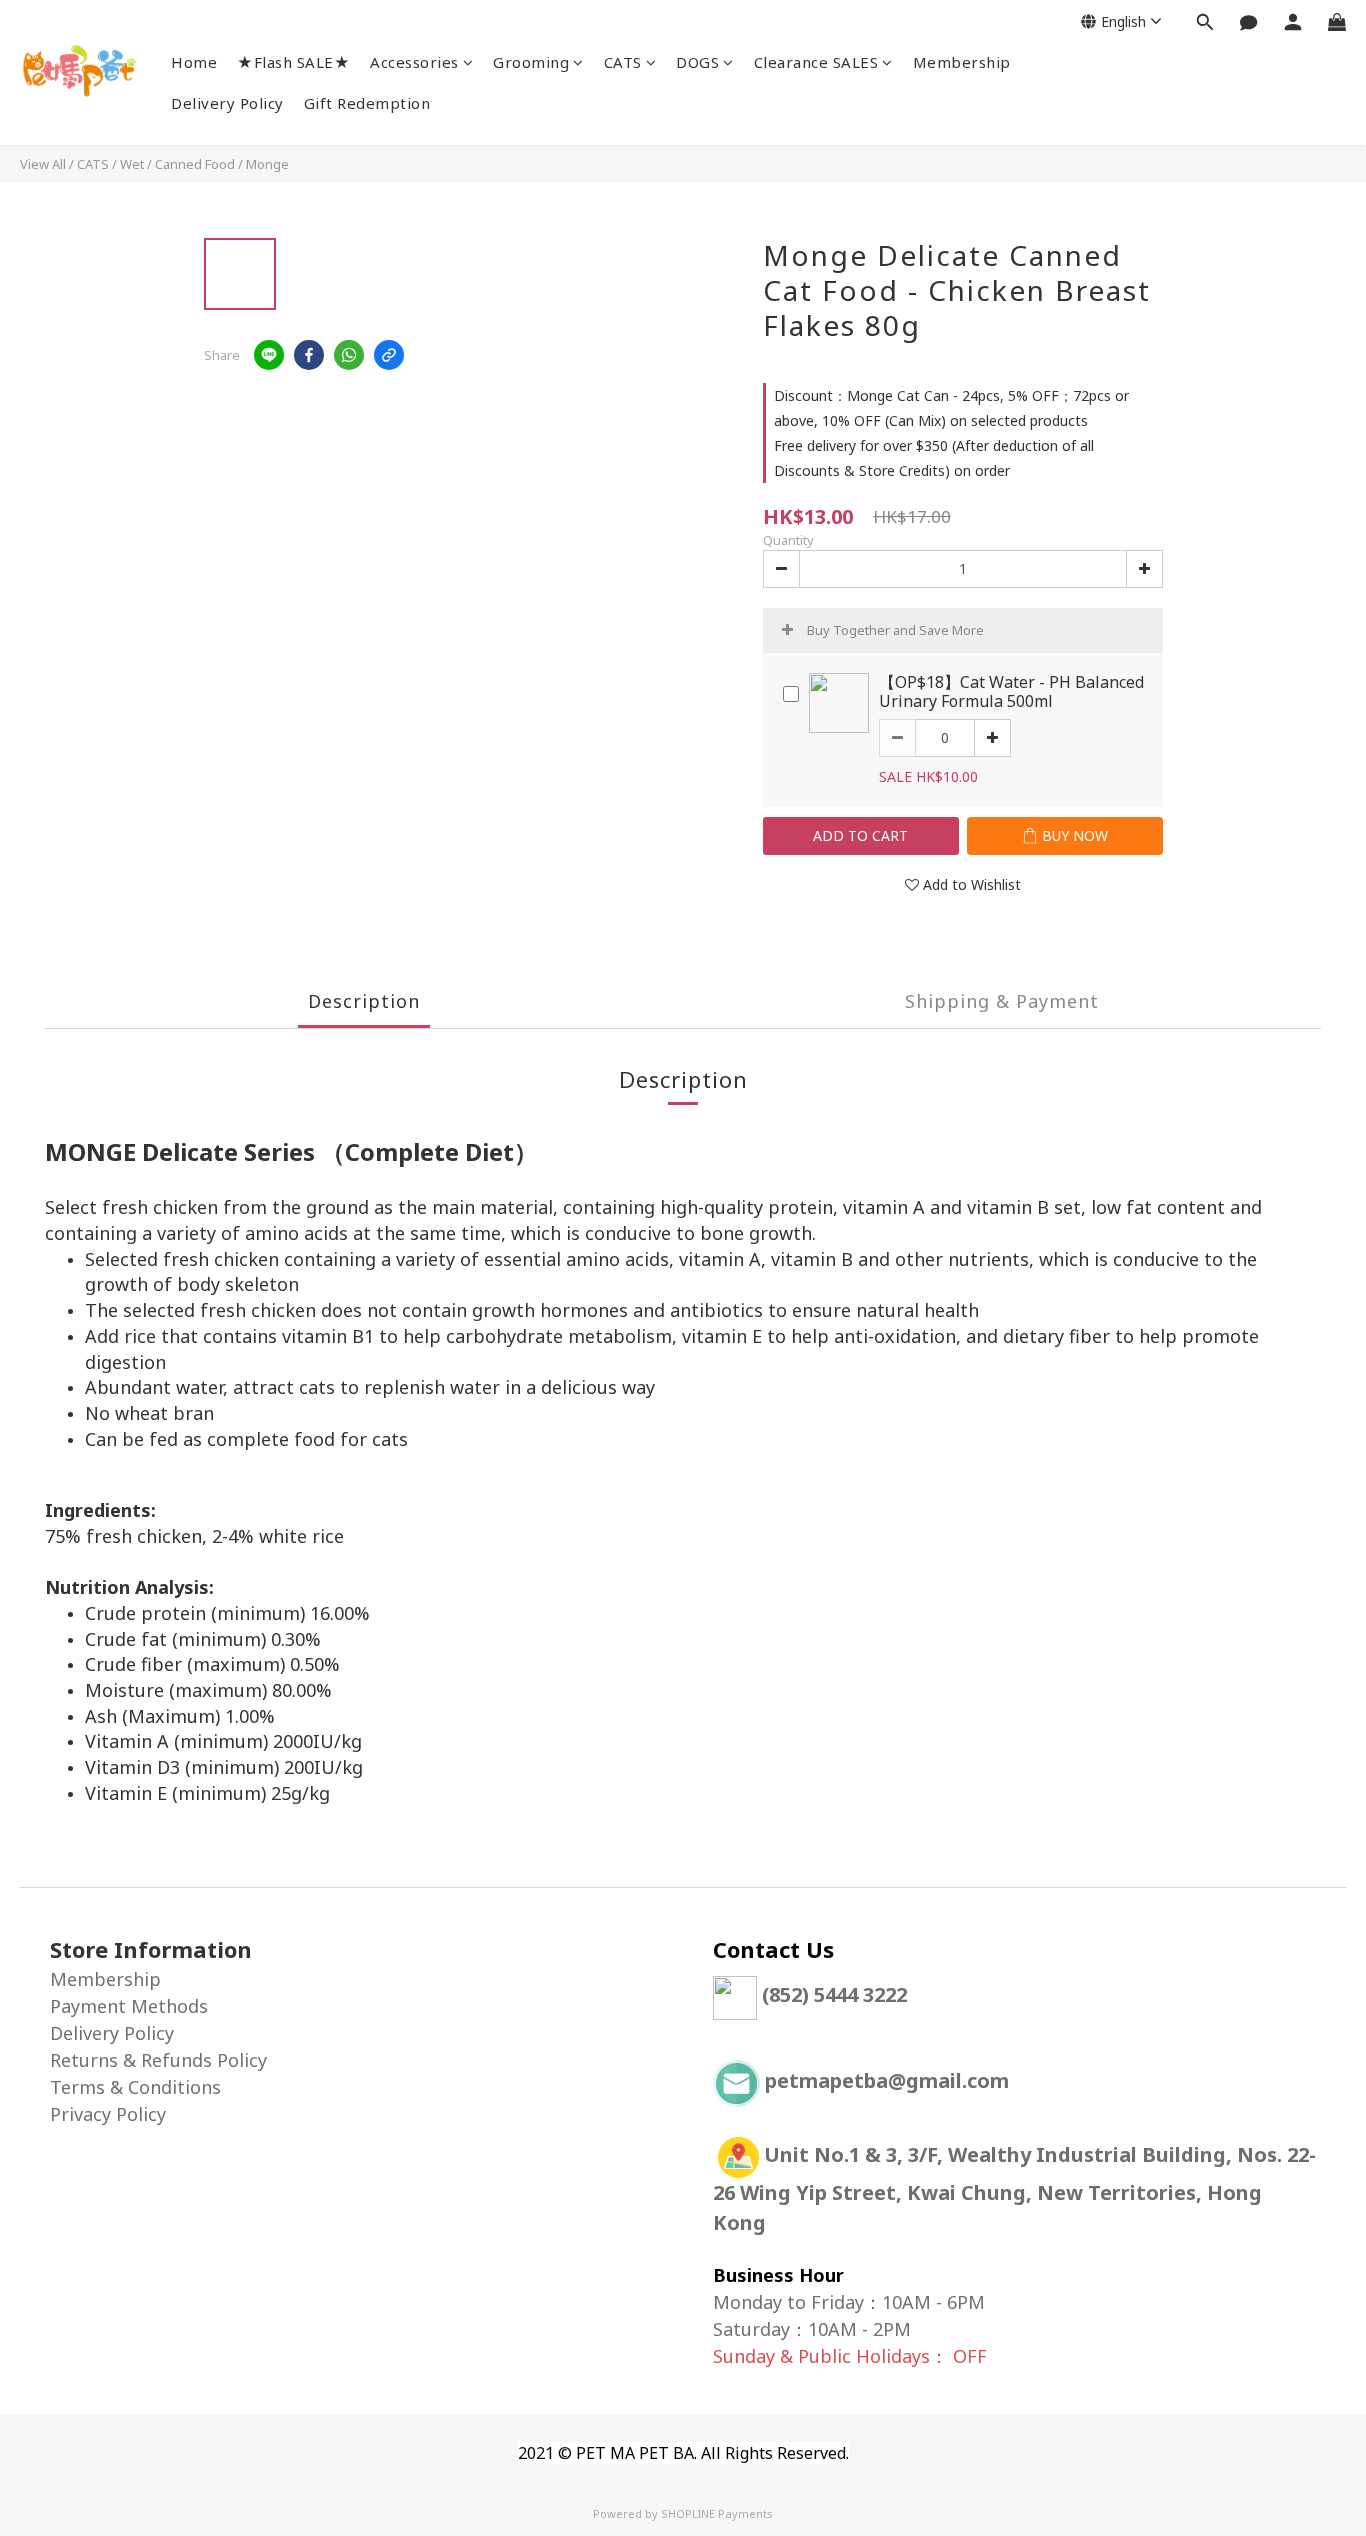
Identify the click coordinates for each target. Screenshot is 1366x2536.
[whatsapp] (349, 355)
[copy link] (389, 355)
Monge (267, 164)
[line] (269, 355)
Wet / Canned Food (177, 164)
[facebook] (309, 355)
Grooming (531, 62)
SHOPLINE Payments (717, 2513)
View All (43, 164)
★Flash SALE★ (293, 62)
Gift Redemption (367, 103)
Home (194, 62)
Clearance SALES (816, 62)
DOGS (697, 62)
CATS (623, 62)
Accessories (414, 62)
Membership (962, 62)
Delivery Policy (227, 103)
